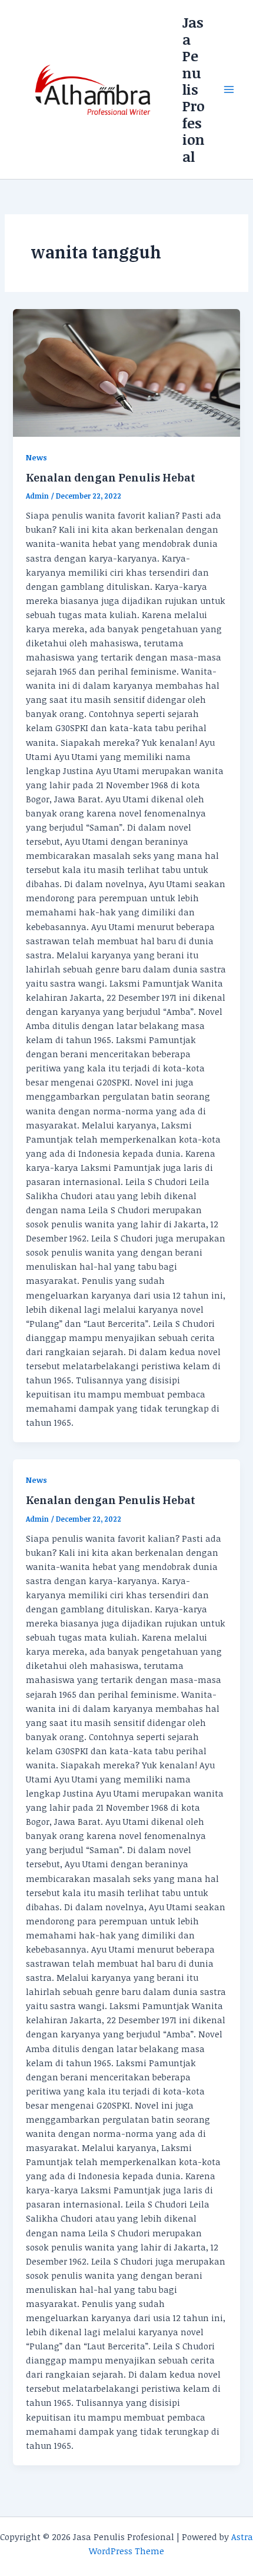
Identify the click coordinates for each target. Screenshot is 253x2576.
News (36, 457)
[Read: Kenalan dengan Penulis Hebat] (126, 373)
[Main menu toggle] (229, 89)
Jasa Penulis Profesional (194, 89)
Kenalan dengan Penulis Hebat (111, 477)
